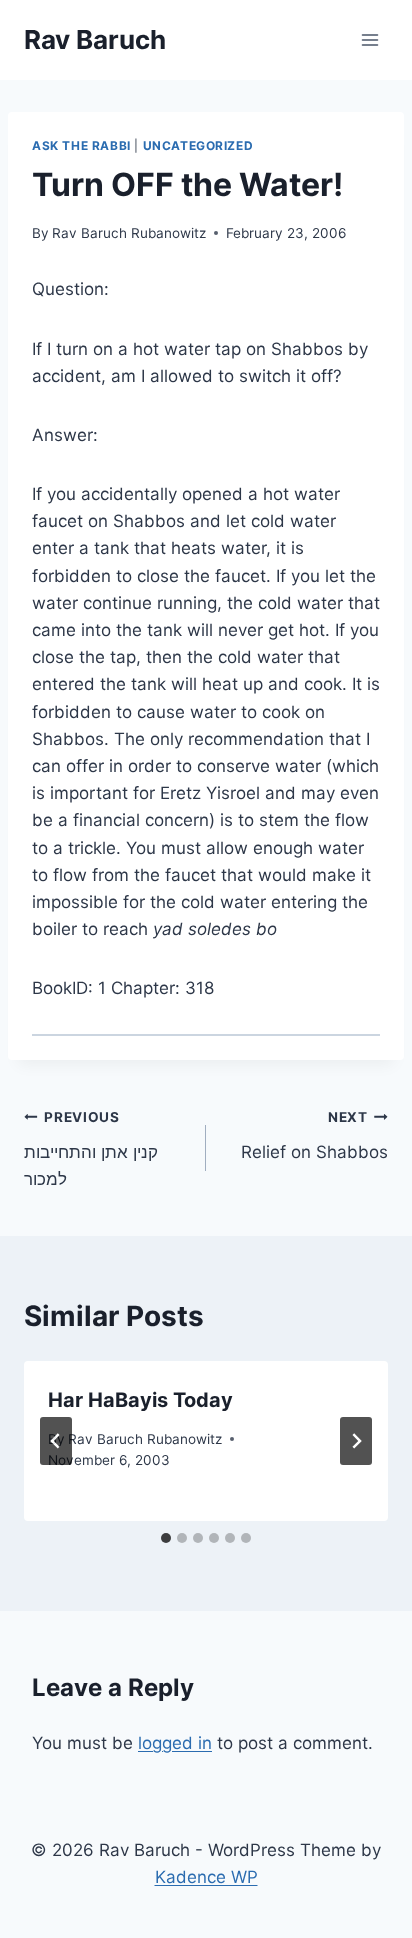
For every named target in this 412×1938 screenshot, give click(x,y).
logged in (175, 1743)
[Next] (356, 1441)
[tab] (166, 1538)
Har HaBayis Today (140, 1400)
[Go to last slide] (56, 1441)
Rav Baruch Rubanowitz (129, 233)
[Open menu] (369, 39)
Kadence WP (206, 1877)
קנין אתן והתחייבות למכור (91, 1149)
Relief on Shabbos (314, 1135)
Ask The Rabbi (81, 145)
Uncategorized (198, 145)
